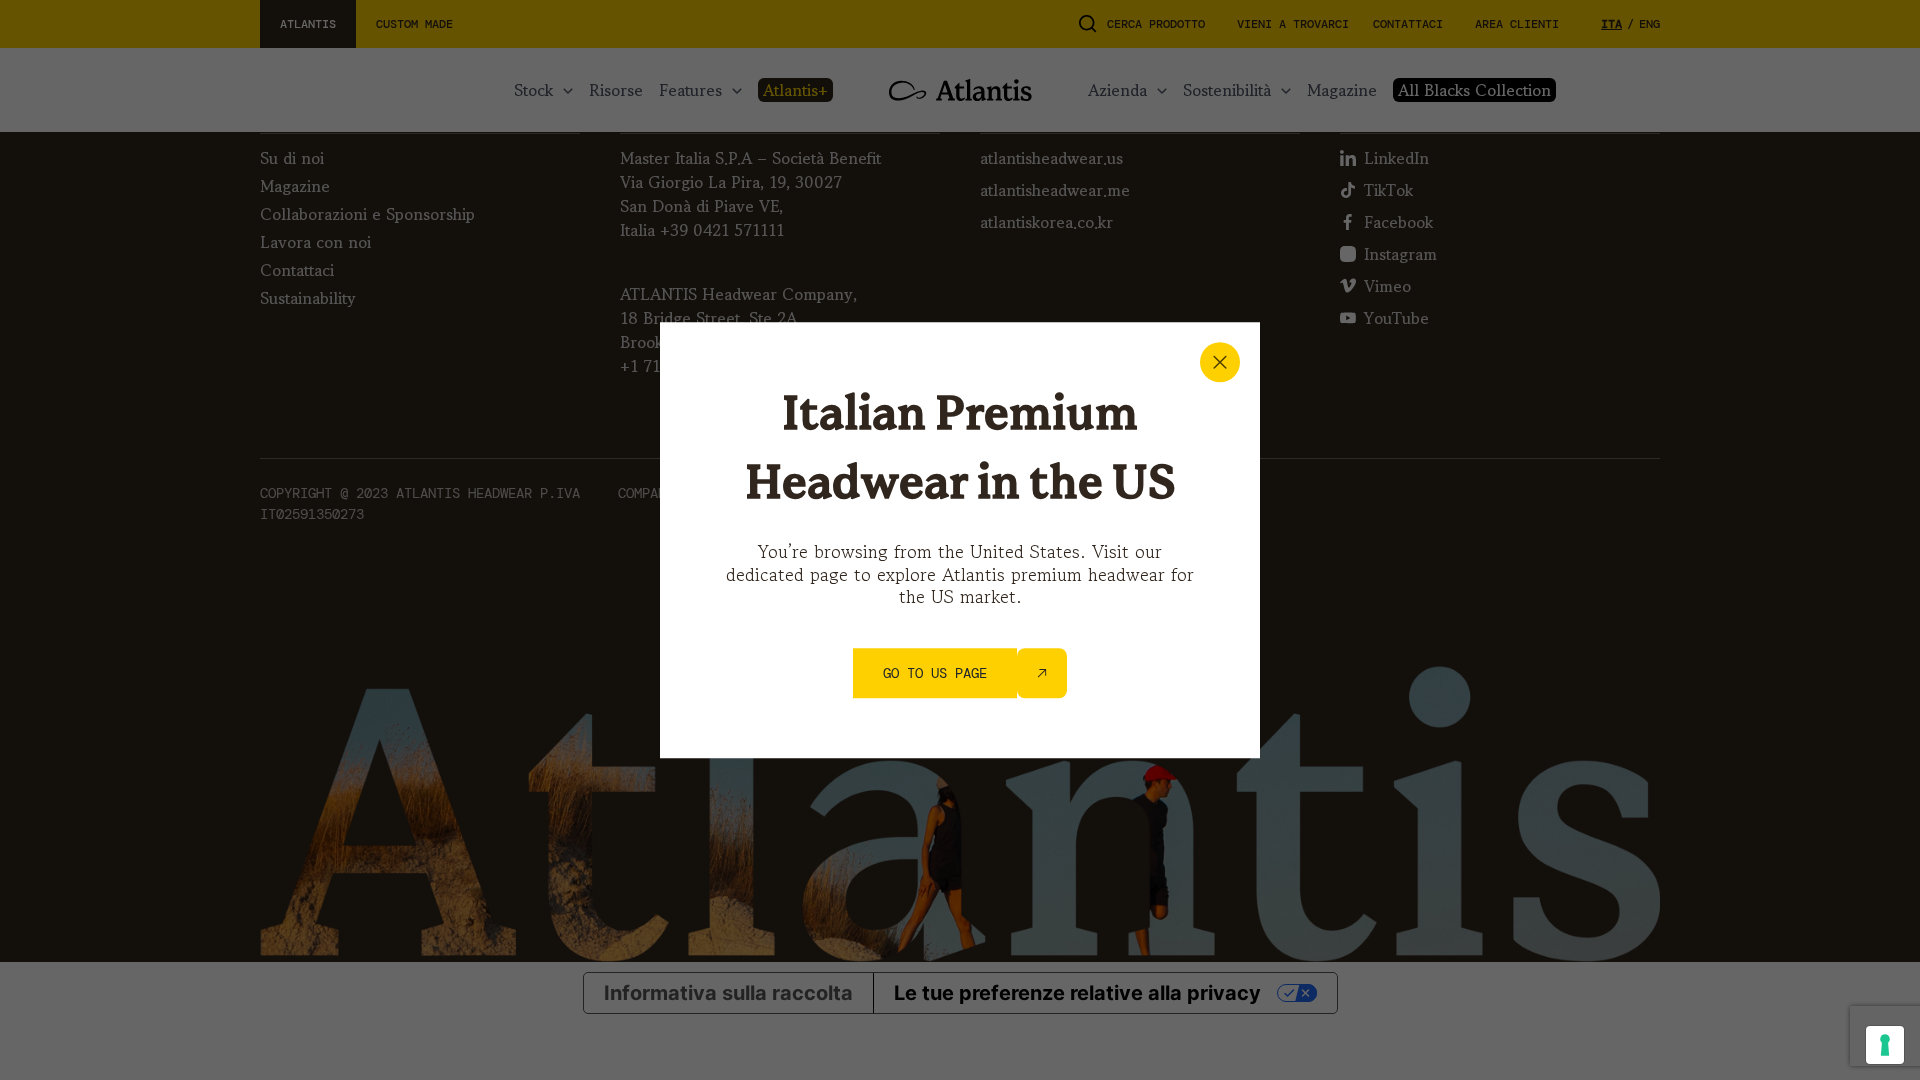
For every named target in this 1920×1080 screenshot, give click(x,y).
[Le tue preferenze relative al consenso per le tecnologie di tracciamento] (1885, 1045)
